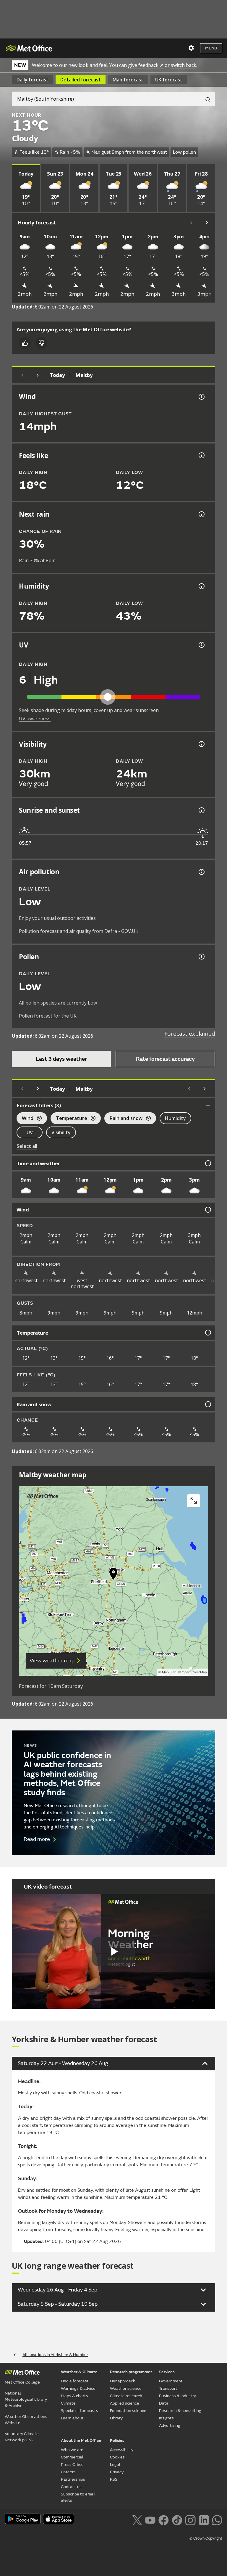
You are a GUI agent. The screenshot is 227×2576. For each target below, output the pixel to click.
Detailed (81, 80)
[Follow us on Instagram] (190, 2519)
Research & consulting (180, 2411)
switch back (184, 65)
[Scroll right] (207, 223)
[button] (113, 1575)
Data (164, 2403)
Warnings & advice (78, 2388)
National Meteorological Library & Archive (26, 2399)
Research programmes (131, 2372)
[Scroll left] (192, 223)
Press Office (72, 2465)
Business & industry (177, 2396)
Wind (25, 1119)
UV (30, 1132)
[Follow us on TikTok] (177, 2519)
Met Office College (22, 2382)
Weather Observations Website (26, 2420)
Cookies (117, 2457)
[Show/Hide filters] (208, 1105)
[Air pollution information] (201, 872)
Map (128, 80)
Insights (166, 2418)
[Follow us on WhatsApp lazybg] (217, 2519)
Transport (168, 2388)
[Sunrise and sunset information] (201, 810)
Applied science (125, 2403)
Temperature (69, 1119)
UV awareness (35, 719)
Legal (115, 2465)
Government (171, 2381)
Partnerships (73, 2479)
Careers (68, 2472)
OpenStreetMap (194, 1672)
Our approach (123, 2381)
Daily (33, 80)
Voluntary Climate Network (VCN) (22, 2437)
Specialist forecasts (80, 2411)
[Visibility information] (201, 744)
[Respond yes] (25, 343)
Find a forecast (75, 2381)
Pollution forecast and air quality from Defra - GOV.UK (79, 931)
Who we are (72, 2450)
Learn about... (74, 2418)
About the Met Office (81, 2441)
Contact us (71, 2487)
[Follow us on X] (137, 2519)
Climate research (126, 2396)
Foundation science (128, 2411)
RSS (114, 2479)
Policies (117, 2441)
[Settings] (191, 48)
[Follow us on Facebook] (164, 2519)
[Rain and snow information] (207, 1404)
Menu (211, 48)
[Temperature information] (207, 1333)
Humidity (175, 1118)
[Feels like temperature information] (201, 455)
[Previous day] (22, 375)
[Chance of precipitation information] (201, 514)
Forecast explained (190, 1034)
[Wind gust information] (201, 397)
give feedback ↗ (146, 65)
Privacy (117, 2472)
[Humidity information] (201, 586)
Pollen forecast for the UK (48, 1016)
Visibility (61, 1132)
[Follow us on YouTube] (150, 2519)
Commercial (72, 2457)
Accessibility (122, 2450)
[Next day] (38, 375)
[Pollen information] (201, 957)
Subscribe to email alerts (78, 2497)
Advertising (170, 2425)
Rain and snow (123, 1119)
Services (167, 2372)
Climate (68, 2403)
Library (116, 2418)
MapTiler (169, 1672)
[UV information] (201, 645)
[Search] (205, 99)
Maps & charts (74, 2396)
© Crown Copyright (206, 2538)
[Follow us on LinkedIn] (204, 2519)
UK (169, 80)
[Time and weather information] (207, 1163)
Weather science (126, 2388)
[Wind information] (207, 1210)
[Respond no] (41, 343)
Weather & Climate (79, 2372)
